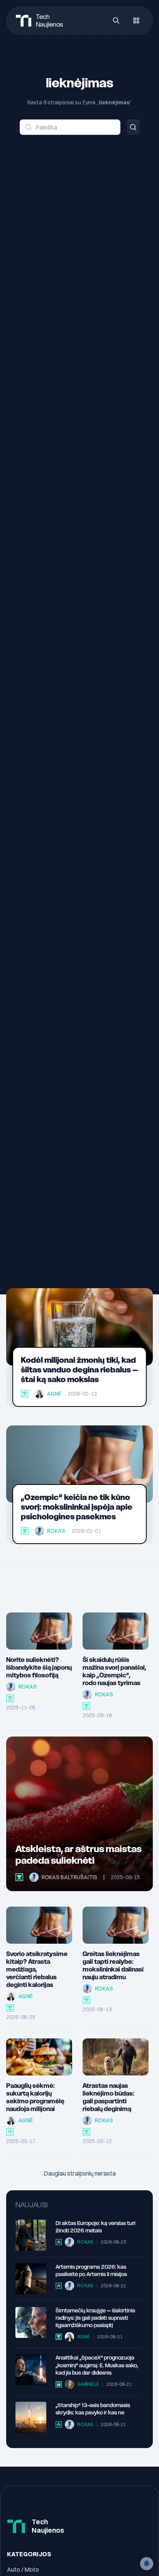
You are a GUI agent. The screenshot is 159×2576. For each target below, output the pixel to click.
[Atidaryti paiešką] (116, 20)
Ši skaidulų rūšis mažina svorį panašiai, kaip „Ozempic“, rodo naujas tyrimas (114, 1671)
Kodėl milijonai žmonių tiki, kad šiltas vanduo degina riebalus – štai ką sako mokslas (79, 1370)
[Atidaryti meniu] (136, 20)
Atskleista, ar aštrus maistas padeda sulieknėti (79, 1855)
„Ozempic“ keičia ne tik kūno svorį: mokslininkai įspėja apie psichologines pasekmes (77, 1507)
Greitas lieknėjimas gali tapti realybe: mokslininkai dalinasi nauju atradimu (113, 1965)
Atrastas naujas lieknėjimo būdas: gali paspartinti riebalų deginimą (108, 2097)
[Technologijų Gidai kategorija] (59, 2242)
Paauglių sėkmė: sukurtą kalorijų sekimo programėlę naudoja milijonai (35, 2097)
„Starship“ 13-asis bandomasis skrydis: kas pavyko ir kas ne (93, 2409)
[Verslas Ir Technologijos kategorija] (59, 2384)
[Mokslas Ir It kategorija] (25, 1394)
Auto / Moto (23, 2569)
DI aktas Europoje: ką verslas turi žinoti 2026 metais (96, 2227)
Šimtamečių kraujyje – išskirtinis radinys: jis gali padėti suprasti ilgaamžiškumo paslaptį (95, 2318)
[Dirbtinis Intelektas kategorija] (10, 2132)
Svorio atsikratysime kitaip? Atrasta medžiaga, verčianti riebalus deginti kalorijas (37, 1969)
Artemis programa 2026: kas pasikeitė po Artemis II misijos (91, 2270)
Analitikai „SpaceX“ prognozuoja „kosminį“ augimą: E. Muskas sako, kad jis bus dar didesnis (97, 2365)
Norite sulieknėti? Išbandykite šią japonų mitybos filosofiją (39, 1667)
